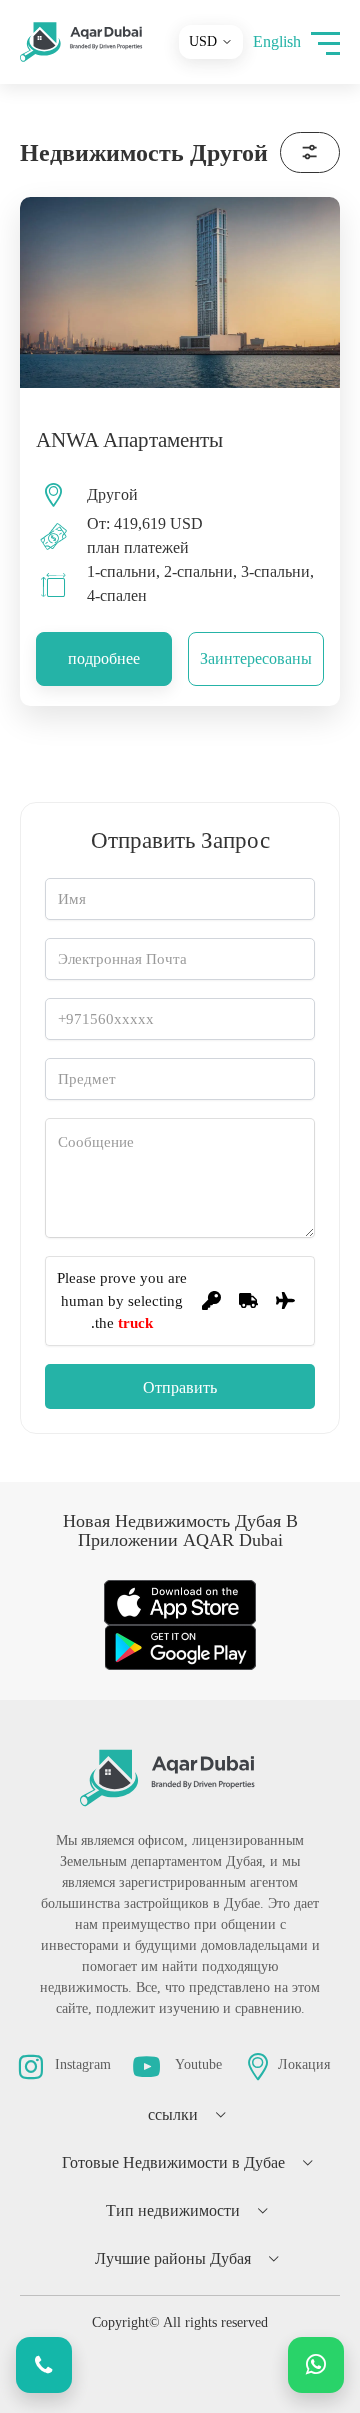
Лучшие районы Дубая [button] (173, 2258)
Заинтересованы (256, 658)
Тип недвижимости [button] (173, 2210)
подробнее (104, 658)
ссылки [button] (173, 2114)
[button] (325, 42)
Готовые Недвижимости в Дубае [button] (173, 2162)
